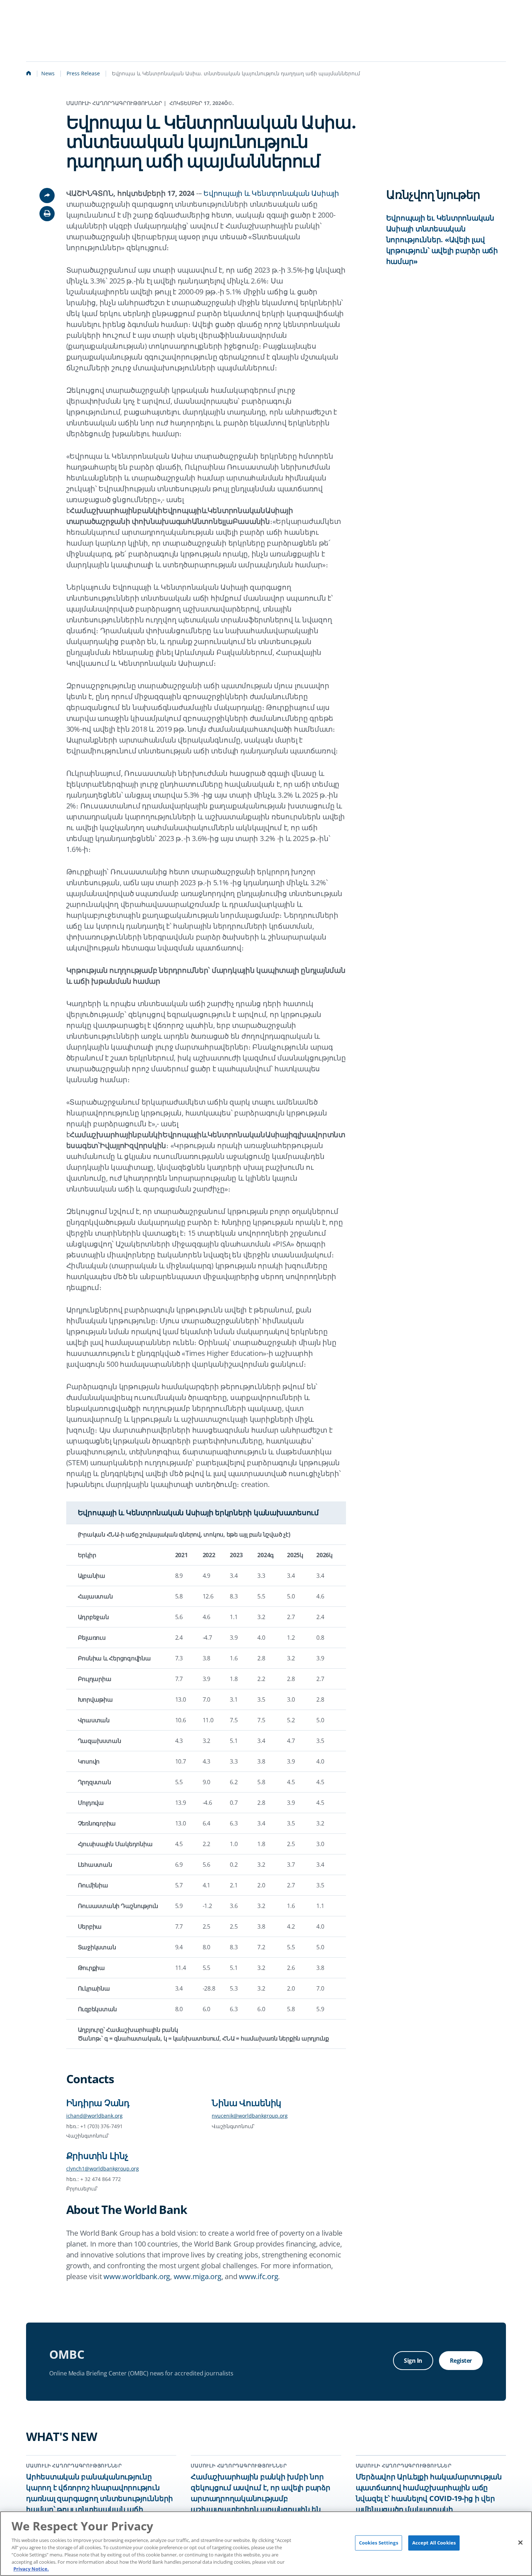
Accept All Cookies (434, 2543)
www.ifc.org (258, 2276)
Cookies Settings (379, 2543)
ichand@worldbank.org (94, 2116)
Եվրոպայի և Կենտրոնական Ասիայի (271, 193)
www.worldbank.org (137, 2276)
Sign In (413, 2361)
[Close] (520, 2543)
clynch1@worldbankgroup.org (103, 2169)
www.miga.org (198, 2276)
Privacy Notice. (31, 2568)
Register (461, 2361)
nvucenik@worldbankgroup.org (250, 2116)
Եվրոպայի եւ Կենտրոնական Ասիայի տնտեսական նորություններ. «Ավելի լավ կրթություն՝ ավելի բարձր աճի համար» (442, 239)
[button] (47, 214)
